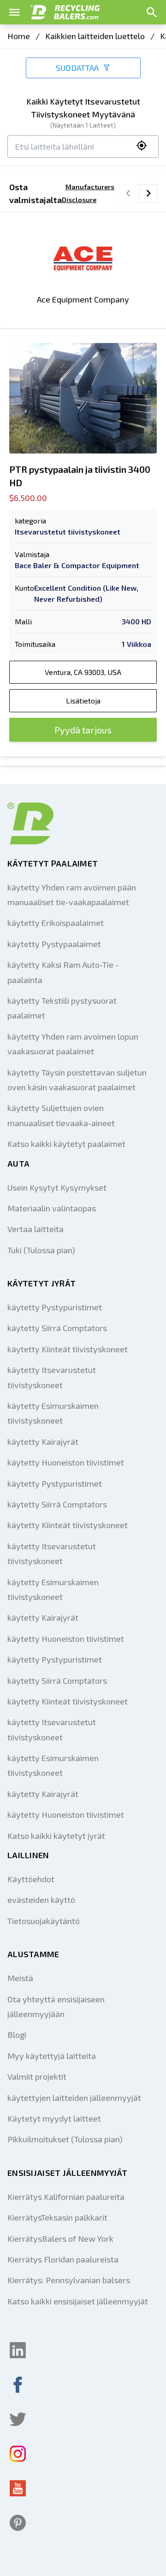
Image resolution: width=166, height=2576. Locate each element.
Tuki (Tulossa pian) (41, 1250)
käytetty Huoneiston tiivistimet (66, 1462)
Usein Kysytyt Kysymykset (57, 1187)
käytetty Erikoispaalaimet (56, 923)
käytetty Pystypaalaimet (54, 944)
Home (19, 36)
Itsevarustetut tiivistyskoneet (68, 532)
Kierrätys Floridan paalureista (63, 2259)
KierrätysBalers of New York (60, 2239)
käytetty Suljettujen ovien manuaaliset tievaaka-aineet (61, 1115)
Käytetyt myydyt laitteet (54, 2118)
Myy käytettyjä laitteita (52, 2056)
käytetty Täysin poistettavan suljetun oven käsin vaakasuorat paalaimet (77, 1080)
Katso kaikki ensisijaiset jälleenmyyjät (78, 2301)
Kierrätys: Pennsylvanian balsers (69, 2280)
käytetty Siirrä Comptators (57, 1328)
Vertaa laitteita (36, 1229)
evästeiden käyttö (41, 1900)
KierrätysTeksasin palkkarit (57, 2217)
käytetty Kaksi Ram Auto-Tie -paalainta (63, 972)
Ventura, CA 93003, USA (83, 672)
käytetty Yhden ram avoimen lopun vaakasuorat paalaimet (73, 1044)
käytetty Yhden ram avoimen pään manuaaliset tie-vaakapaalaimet (72, 895)
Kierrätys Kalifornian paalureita (66, 2197)
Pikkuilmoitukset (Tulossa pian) (65, 2139)
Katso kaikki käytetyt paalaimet (66, 1144)
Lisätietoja (83, 701)
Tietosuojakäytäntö (44, 1921)
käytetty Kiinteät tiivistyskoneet (68, 1349)
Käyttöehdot (31, 1879)
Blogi (17, 2035)
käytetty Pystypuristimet (55, 1307)
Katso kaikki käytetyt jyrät (56, 1836)
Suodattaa (77, 68)
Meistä (20, 1978)
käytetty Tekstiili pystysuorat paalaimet (62, 1008)
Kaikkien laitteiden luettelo (95, 36)
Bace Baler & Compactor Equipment (77, 565)
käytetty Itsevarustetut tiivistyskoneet (52, 1377)
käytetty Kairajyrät (43, 1442)
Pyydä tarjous (83, 730)
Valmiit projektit (37, 2076)
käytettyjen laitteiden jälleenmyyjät (74, 2098)
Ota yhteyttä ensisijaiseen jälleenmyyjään (56, 2006)
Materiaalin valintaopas (52, 1208)
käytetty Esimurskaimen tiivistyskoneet (53, 1413)
